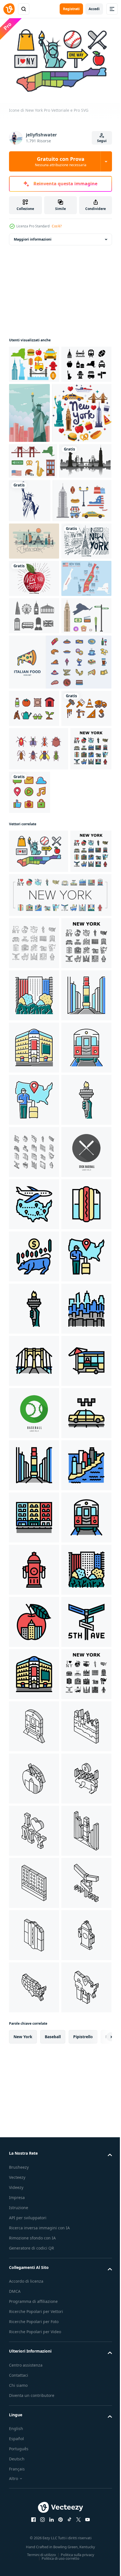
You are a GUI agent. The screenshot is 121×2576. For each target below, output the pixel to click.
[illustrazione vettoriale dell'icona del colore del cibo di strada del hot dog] (34, 1811)
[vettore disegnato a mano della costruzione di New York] (34, 679)
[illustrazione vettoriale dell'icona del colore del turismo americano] (34, 1550)
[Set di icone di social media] (73, 1042)
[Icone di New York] (39, 1101)
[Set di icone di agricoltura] (34, 921)
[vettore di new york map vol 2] (34, 642)
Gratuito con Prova (61, 161)
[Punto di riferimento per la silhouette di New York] (35, 554)
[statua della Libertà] (84, 558)
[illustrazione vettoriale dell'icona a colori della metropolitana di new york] (34, 1498)
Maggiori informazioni (33, 236)
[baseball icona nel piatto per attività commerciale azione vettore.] (34, 2177)
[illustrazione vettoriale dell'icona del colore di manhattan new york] (34, 2333)
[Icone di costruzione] (34, 958)
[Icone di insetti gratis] (39, 999)
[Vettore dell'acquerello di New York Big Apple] (34, 716)
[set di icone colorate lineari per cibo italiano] (60, 875)
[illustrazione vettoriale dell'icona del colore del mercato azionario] (34, 1863)
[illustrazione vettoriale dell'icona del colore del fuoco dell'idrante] (34, 2490)
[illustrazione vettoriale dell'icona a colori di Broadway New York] (34, 1446)
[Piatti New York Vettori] (33, 518)
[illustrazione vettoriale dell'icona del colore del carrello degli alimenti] (34, 2124)
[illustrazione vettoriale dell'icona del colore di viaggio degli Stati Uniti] (34, 1759)
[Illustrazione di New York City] (82, 410)
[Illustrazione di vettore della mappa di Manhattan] (34, 754)
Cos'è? (57, 226)
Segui (102, 141)
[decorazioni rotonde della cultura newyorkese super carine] (39, 470)
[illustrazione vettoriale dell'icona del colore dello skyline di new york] (34, 2020)
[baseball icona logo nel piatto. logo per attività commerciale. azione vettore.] (34, 1707)
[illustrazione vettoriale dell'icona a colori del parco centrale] (34, 1341)
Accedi (94, 9)
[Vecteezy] (9, 9)
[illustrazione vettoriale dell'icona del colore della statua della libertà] (34, 1602)
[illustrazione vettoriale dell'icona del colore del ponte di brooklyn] (34, 2072)
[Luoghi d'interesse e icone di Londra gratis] (34, 791)
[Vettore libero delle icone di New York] (34, 361)
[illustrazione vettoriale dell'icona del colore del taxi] (34, 2229)
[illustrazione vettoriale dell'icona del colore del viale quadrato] (34, 1393)
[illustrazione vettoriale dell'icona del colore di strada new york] (34, 2385)
